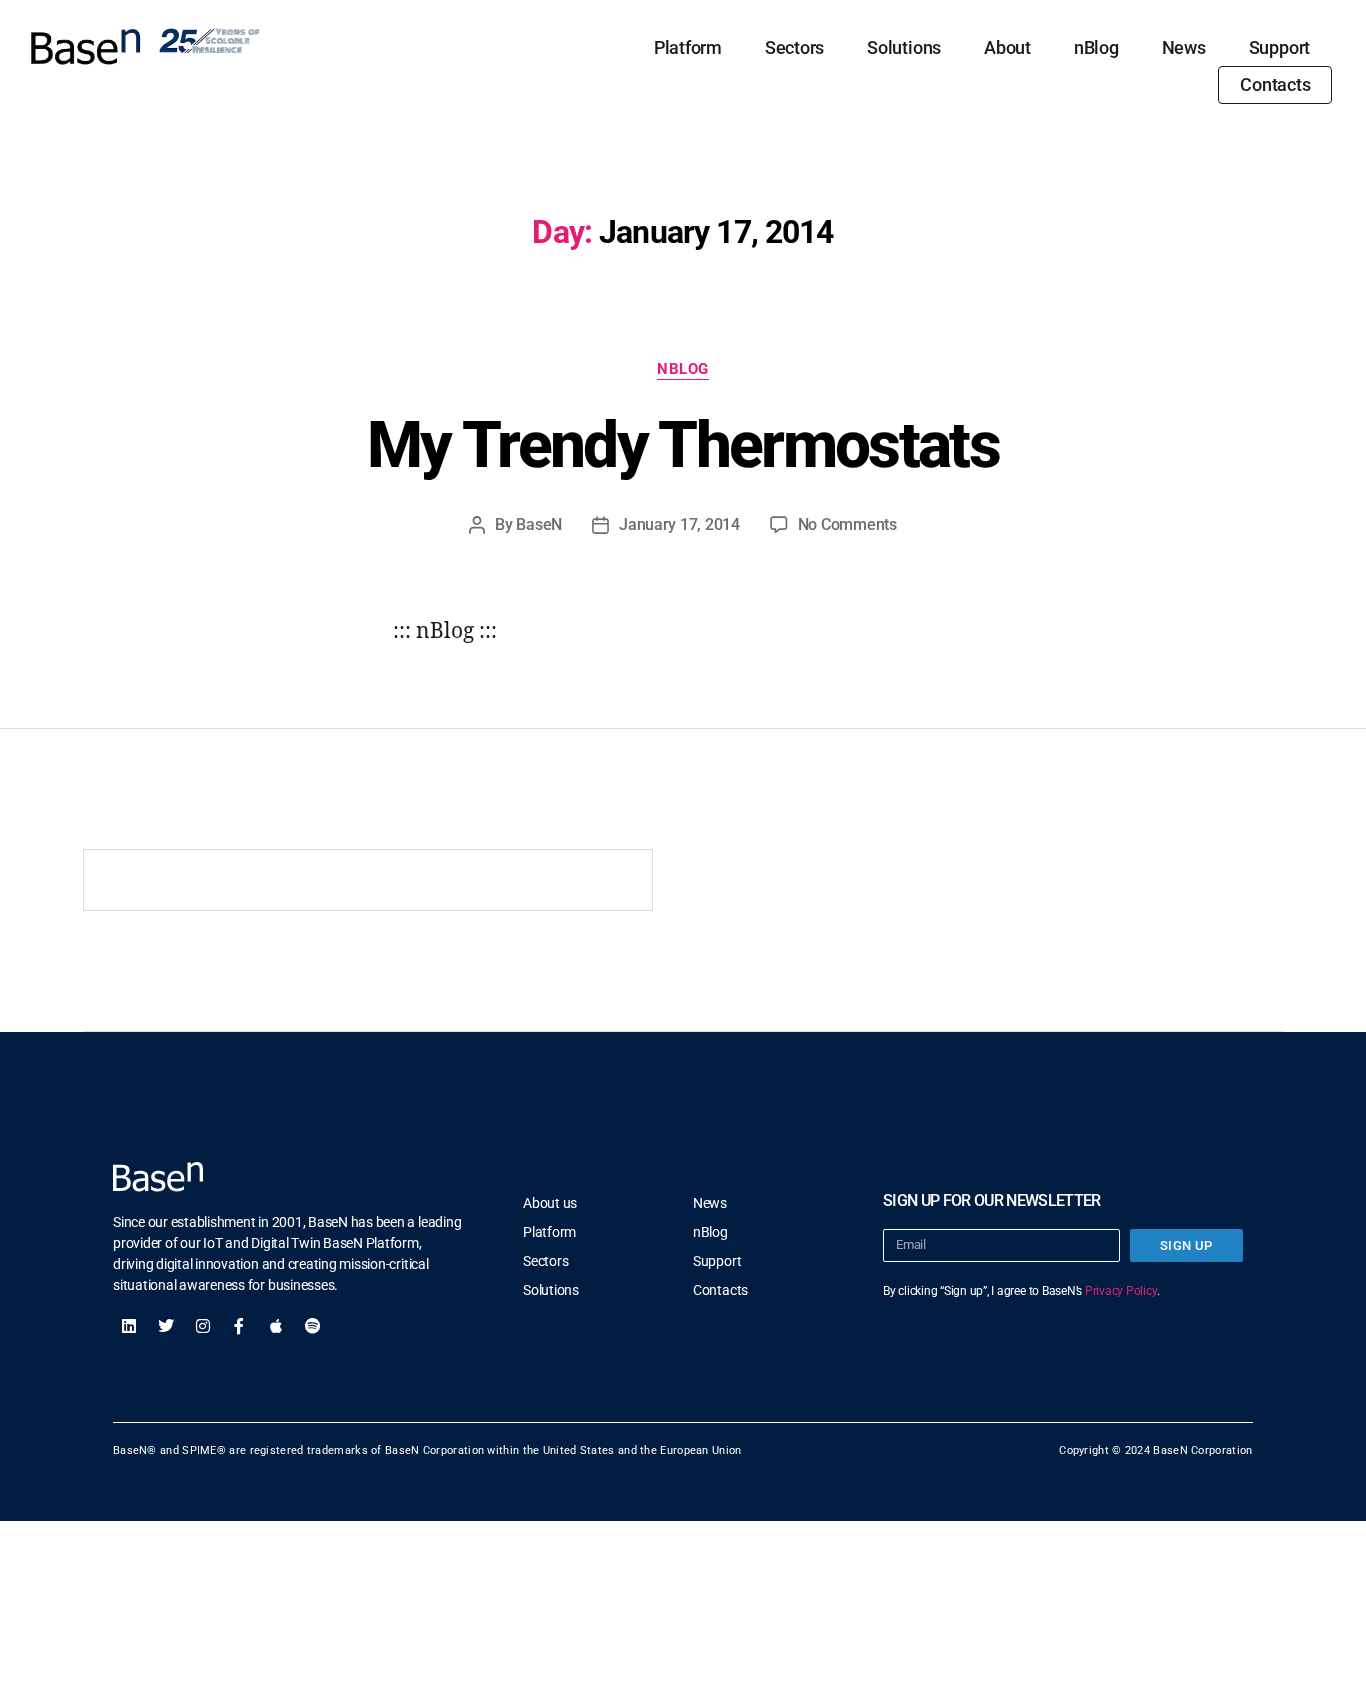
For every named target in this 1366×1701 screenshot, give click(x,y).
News (1184, 47)
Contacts (1275, 84)
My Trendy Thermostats (683, 445)
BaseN (539, 524)
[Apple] (276, 1326)
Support (1279, 47)
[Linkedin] (129, 1326)
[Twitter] (166, 1326)
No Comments (847, 524)
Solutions (904, 47)
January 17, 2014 (679, 524)
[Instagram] (203, 1326)
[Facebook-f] (239, 1326)
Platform (688, 47)
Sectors (794, 47)
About (1007, 47)
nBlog (1096, 47)
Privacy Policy (1121, 1291)
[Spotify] (313, 1326)
